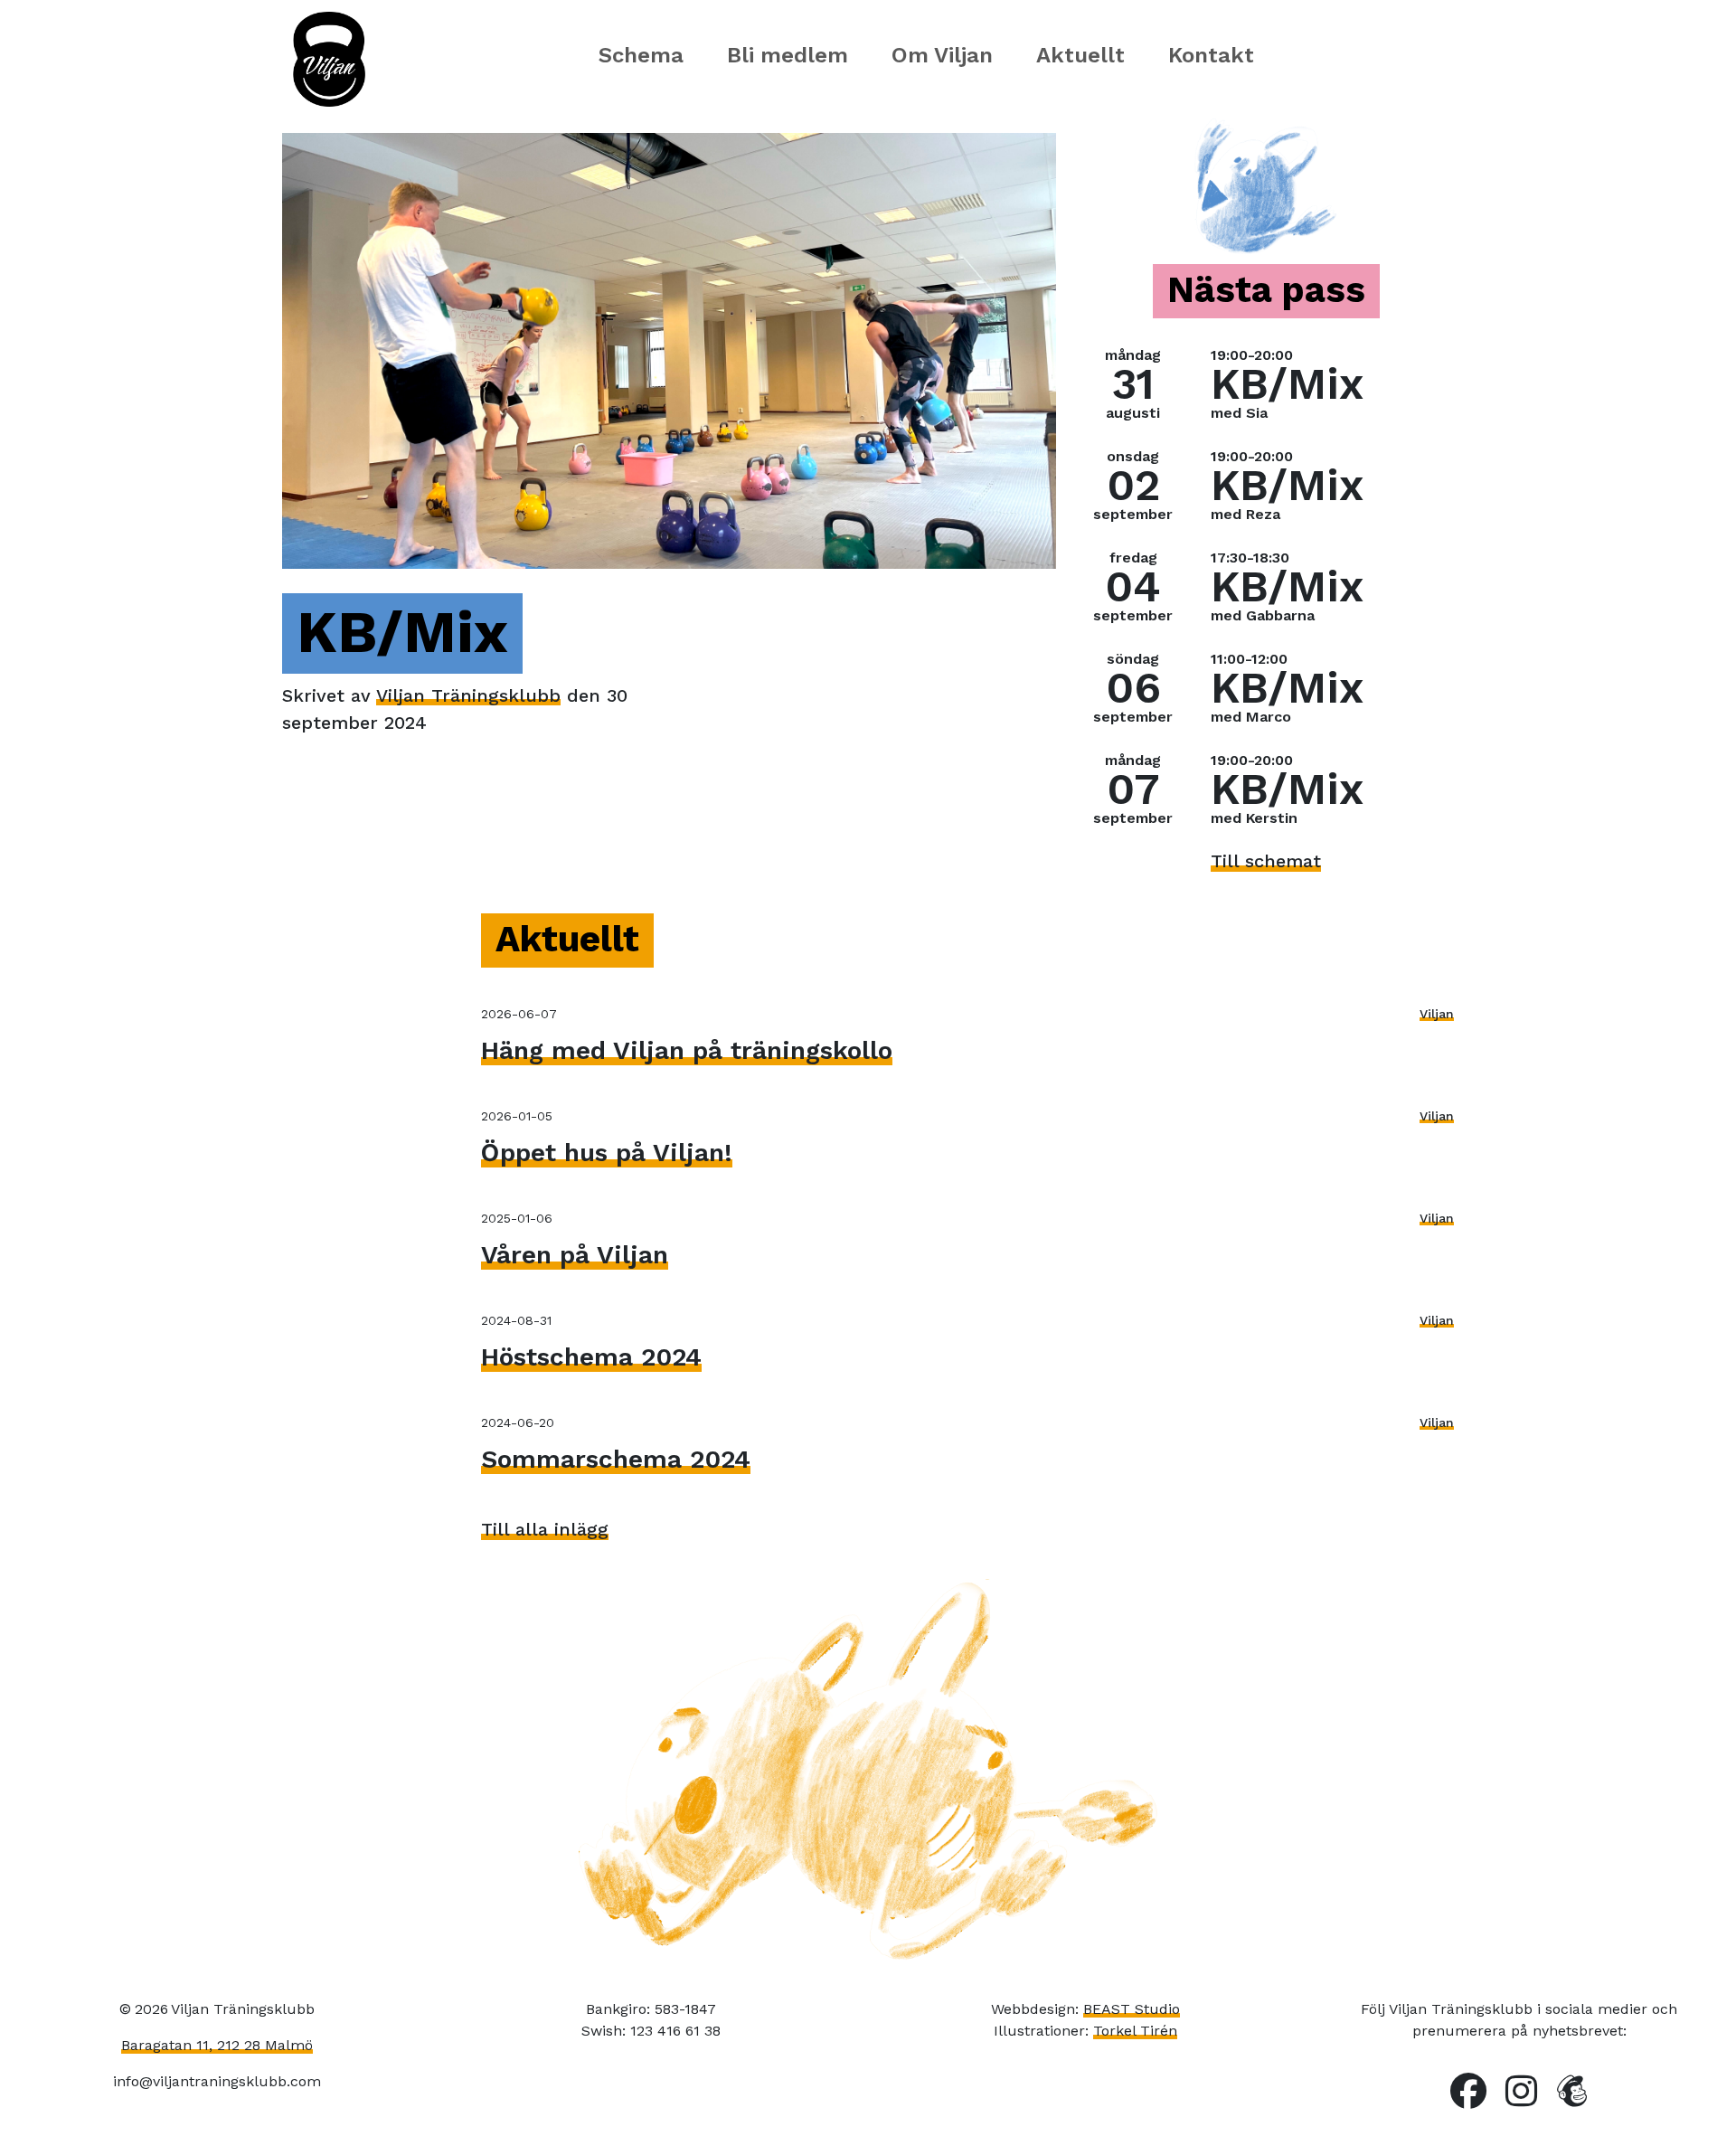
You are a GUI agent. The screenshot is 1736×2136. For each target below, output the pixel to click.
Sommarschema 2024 (616, 1459)
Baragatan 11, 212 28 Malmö (217, 2045)
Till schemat (1266, 861)
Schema (641, 55)
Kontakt (1211, 55)
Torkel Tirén (1135, 2031)
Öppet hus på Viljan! (607, 1153)
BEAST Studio (1132, 2009)
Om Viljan (942, 55)
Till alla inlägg (545, 1529)
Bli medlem (788, 55)
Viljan (1437, 1014)
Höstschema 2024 (591, 1357)
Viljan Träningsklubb (468, 695)
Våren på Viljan (575, 1255)
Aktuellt (1080, 55)
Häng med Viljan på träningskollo (687, 1050)
